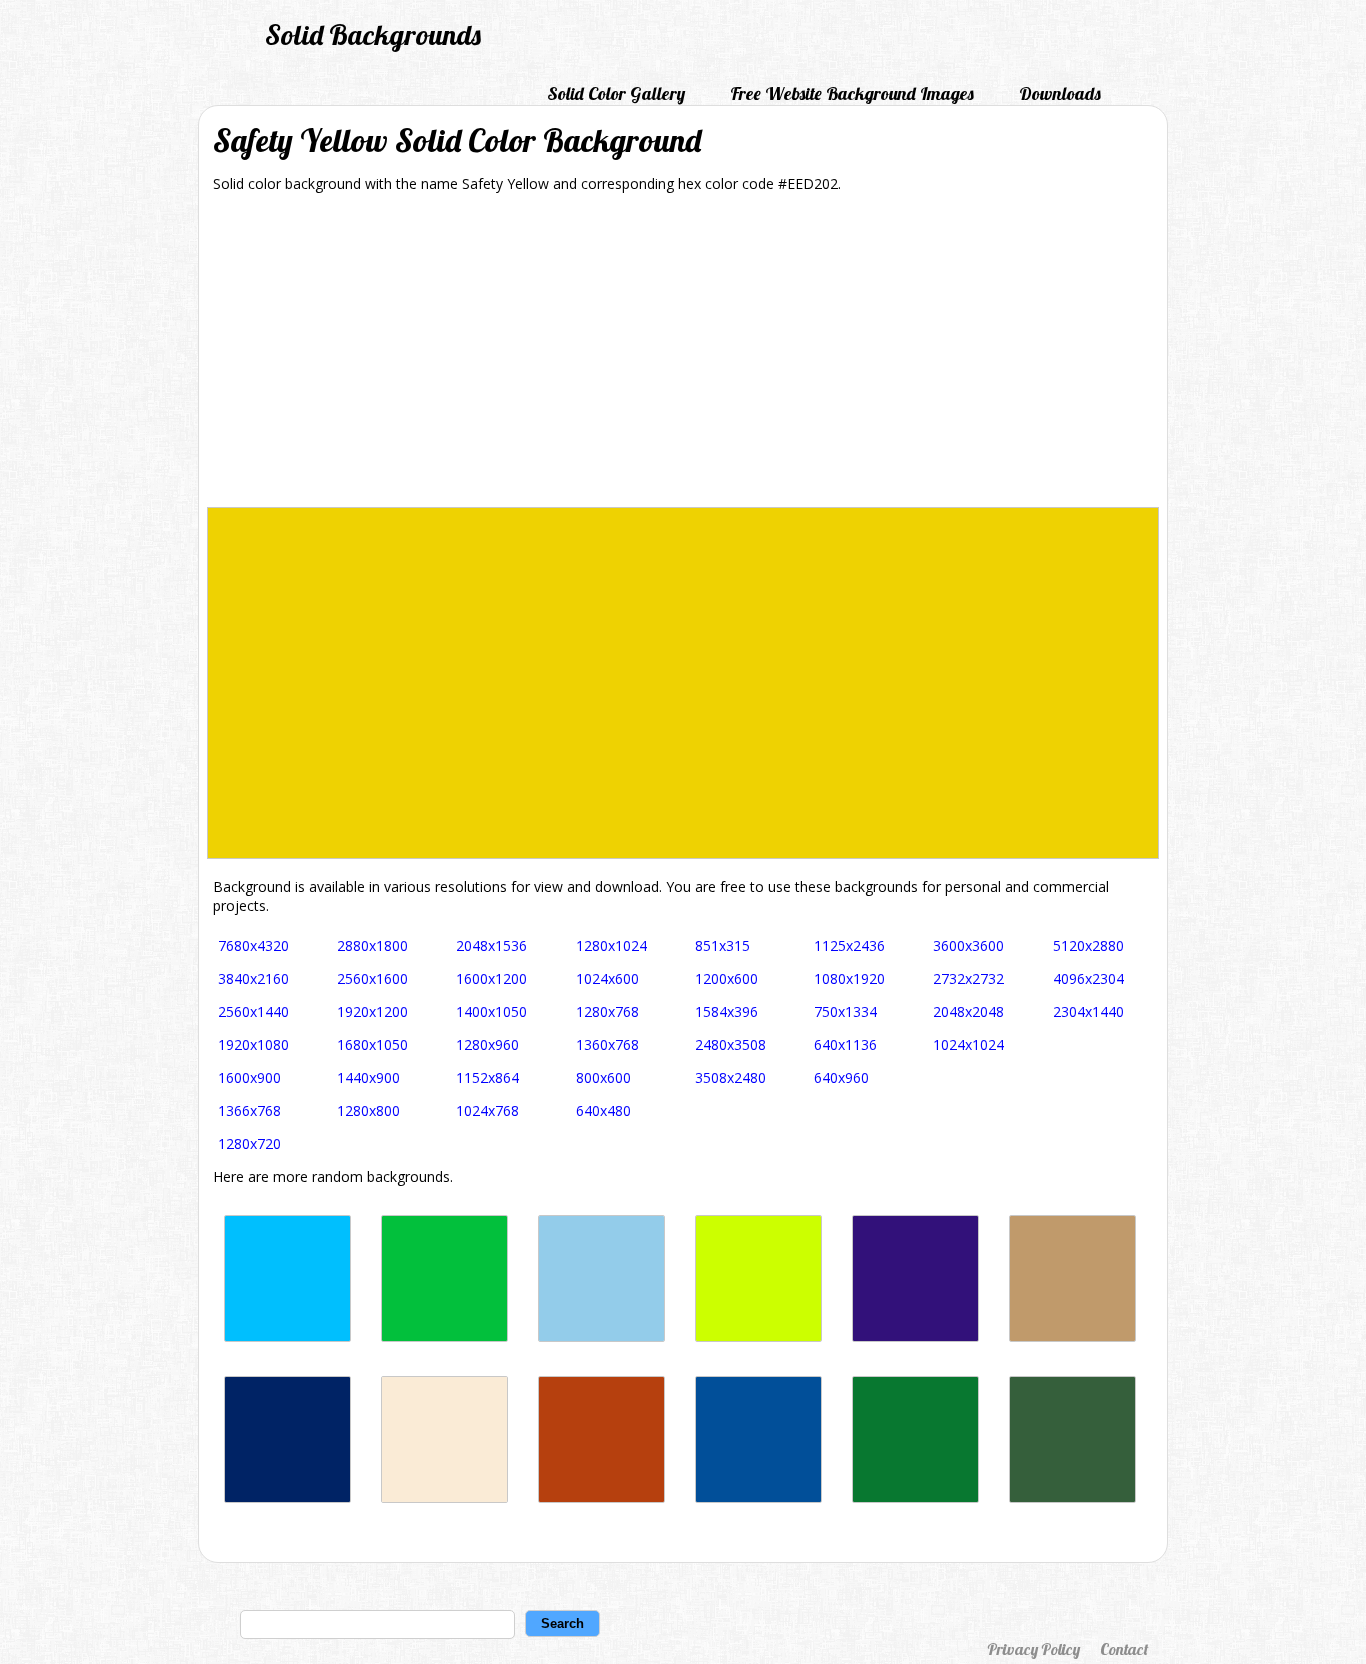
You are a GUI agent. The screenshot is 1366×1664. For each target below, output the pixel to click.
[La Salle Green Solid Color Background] (915, 1497)
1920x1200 (372, 1011)
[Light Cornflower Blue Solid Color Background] (601, 1336)
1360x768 (607, 1044)
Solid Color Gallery (616, 93)
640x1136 (845, 1044)
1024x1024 (968, 1044)
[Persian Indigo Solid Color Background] (915, 1336)
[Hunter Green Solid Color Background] (1072, 1497)
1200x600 (726, 978)
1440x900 (368, 1077)
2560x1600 (372, 978)
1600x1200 (491, 978)
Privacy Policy (1033, 1649)
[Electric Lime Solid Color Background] (758, 1336)
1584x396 (726, 1011)
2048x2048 (968, 1011)
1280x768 (607, 1011)
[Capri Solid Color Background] (287, 1336)
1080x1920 (849, 978)
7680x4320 (253, 945)
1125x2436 (849, 945)
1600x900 (249, 1077)
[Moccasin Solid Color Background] (444, 1497)
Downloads (1060, 93)
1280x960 (487, 1044)
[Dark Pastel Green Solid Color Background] (444, 1336)
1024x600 (607, 978)
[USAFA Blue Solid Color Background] (758, 1497)
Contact (1124, 1649)
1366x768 (249, 1110)
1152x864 (487, 1077)
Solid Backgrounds (373, 34)
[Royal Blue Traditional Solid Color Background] (287, 1497)
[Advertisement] (683, 357)
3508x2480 (730, 1077)
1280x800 (368, 1110)
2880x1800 (372, 945)
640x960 (841, 1077)
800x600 (603, 1077)
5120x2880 (1088, 945)
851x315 (722, 945)
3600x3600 (968, 945)
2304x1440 (1088, 1011)
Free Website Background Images (852, 93)
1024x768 (487, 1110)
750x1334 (845, 1011)
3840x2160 (253, 978)
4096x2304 (1088, 978)
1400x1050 (491, 1011)
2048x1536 (491, 945)
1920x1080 (253, 1044)
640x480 (603, 1110)
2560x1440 (253, 1011)
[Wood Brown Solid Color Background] (1072, 1336)
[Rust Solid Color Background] (601, 1497)
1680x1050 (372, 1044)
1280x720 (249, 1143)
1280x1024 (611, 945)
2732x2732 (968, 978)
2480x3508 (730, 1044)
